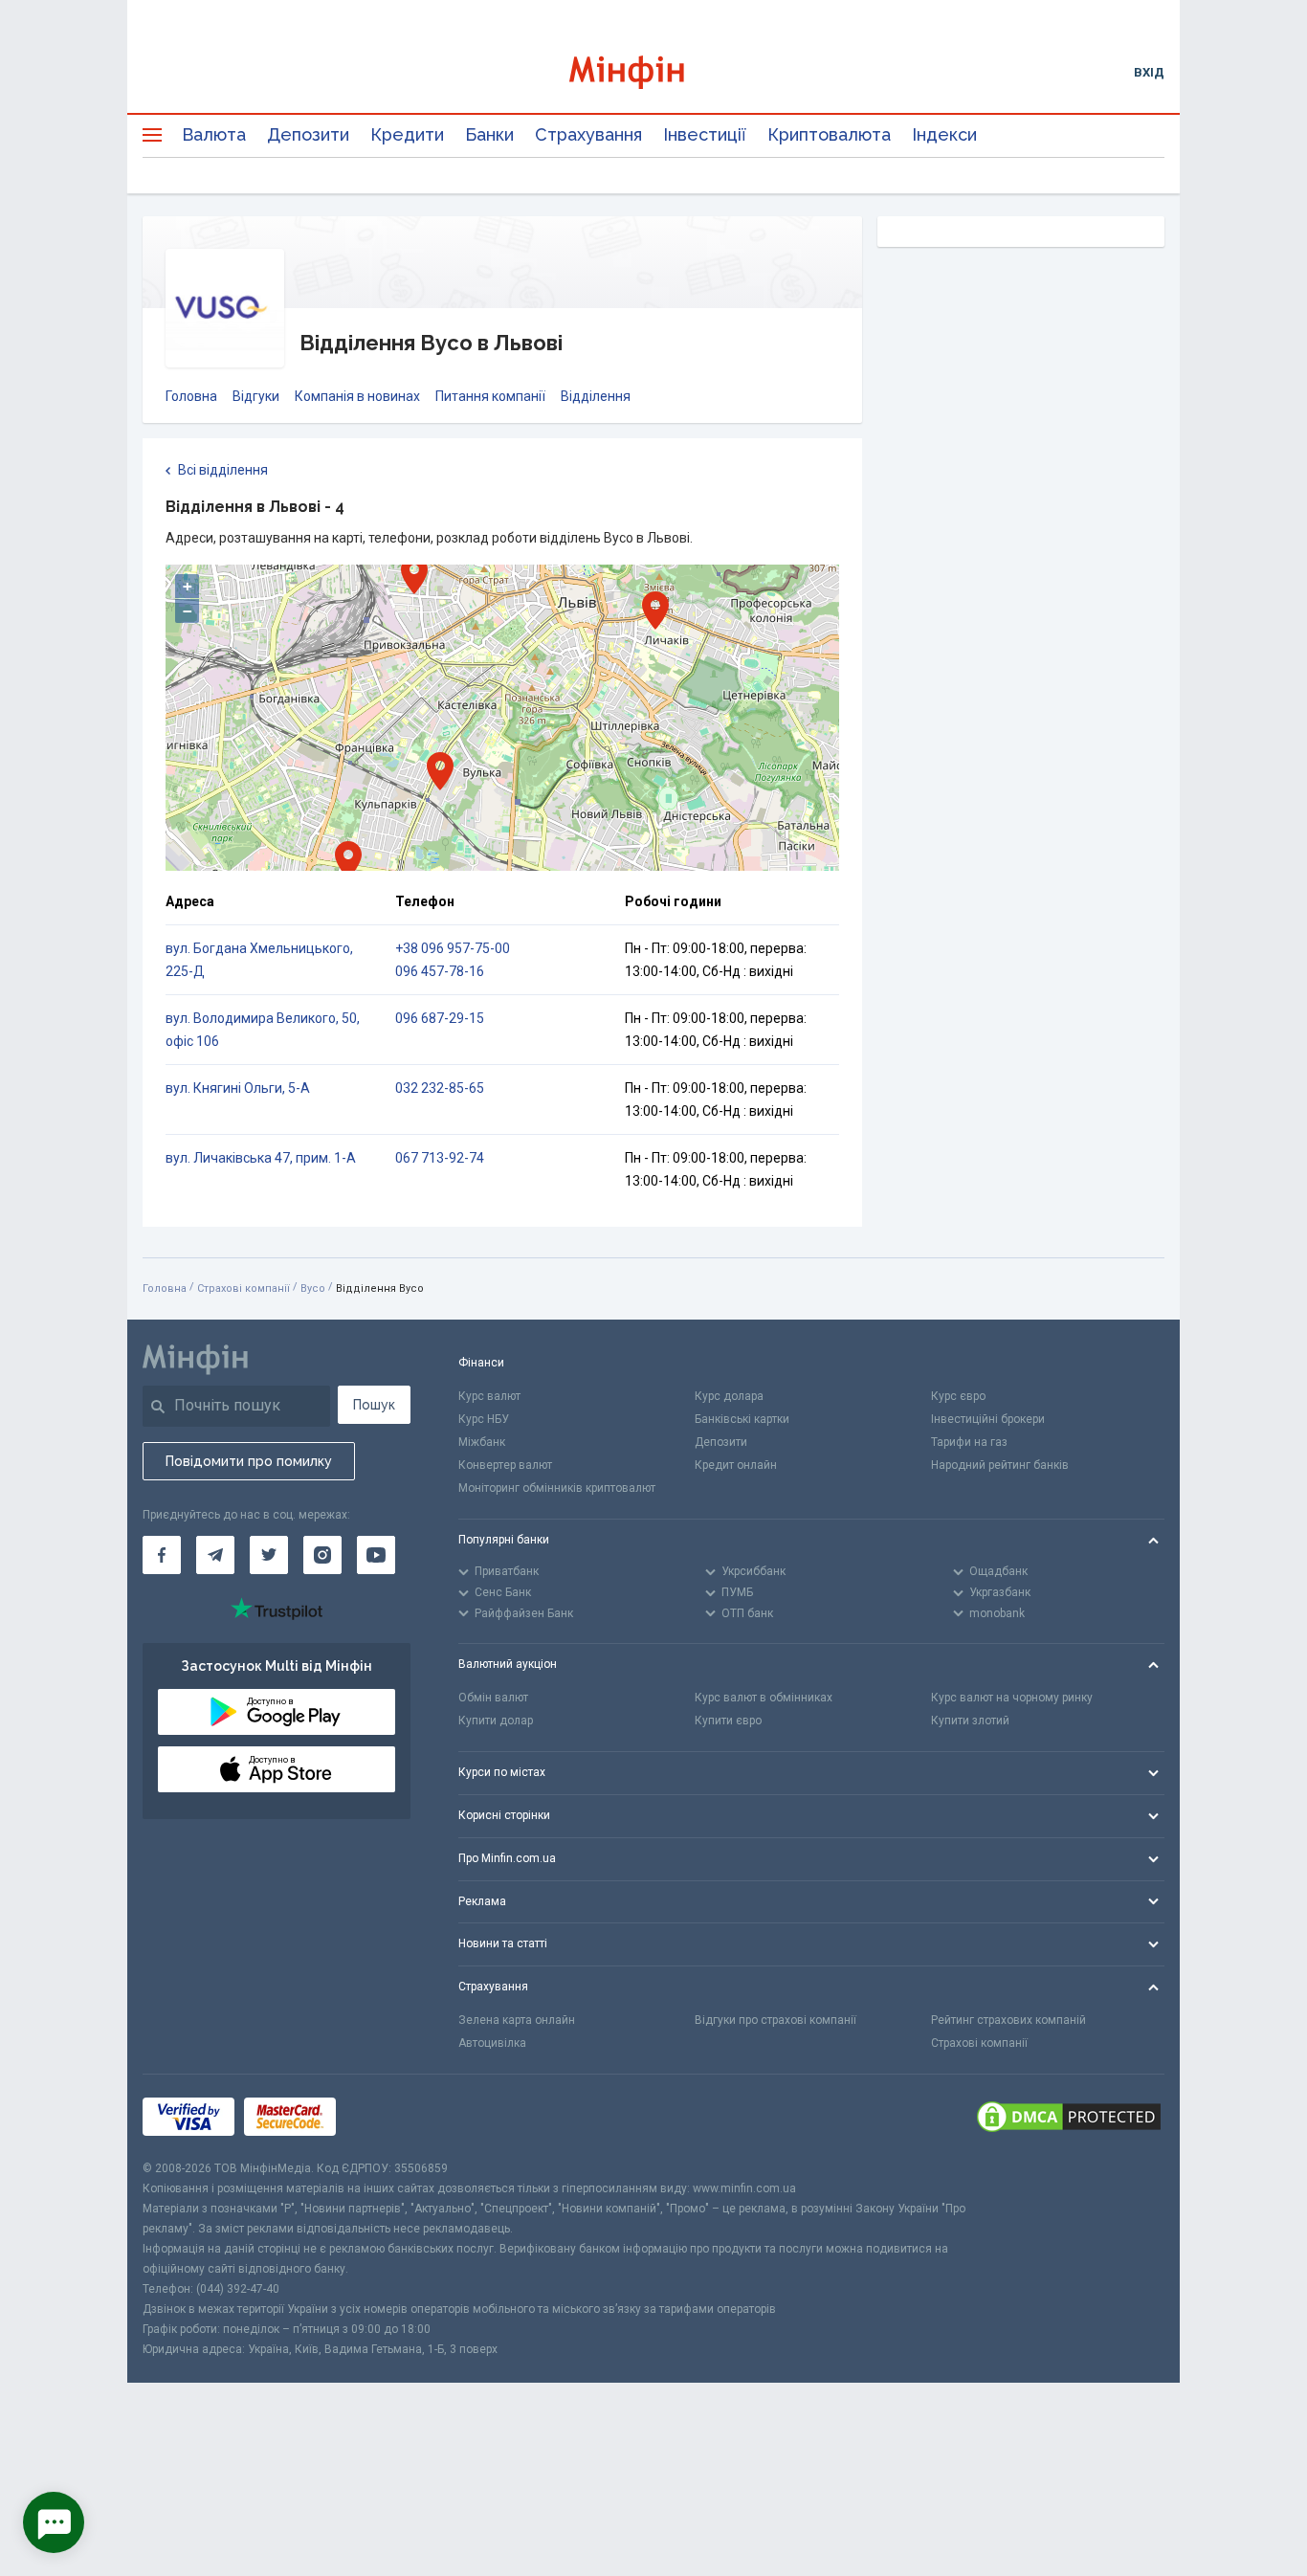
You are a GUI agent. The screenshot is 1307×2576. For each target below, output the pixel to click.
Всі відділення (223, 470)
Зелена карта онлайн (517, 2020)
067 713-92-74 (440, 1158)
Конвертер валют (505, 1465)
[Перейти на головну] (653, 72)
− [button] (188, 611)
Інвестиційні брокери (988, 1419)
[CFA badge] (388, 2116)
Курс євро (958, 1396)
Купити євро (728, 1721)
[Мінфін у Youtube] (376, 1555)
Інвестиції (705, 134)
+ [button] (188, 586)
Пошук (374, 1405)
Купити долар (496, 1721)
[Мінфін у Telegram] (215, 1555)
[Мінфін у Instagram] (322, 1555)
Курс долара (729, 1396)
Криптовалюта (829, 134)
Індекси (944, 134)
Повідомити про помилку (249, 1461)
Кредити (407, 134)
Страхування (588, 134)
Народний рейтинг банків (1000, 1465)
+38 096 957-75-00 (453, 948)
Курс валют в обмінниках (764, 1698)
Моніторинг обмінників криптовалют (557, 1488)
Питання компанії (490, 396)
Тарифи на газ (969, 1442)
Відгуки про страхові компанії (775, 2020)
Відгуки (256, 396)
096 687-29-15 (440, 1018)
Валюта (214, 134)
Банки (489, 134)
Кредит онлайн (736, 1465)
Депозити (308, 134)
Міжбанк (482, 1442)
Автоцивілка (492, 2043)
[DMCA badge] (1069, 2117)
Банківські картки (742, 1419)
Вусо (313, 1288)
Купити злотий (970, 1721)
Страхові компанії (244, 1288)
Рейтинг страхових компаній (1008, 2020)
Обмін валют (493, 1698)
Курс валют (489, 1396)
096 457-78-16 (440, 971)
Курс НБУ (484, 1419)
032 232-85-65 (440, 1088)
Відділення (596, 396)
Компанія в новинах (357, 396)
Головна (191, 396)
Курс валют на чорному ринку (1012, 1698)
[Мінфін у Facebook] (162, 1555)
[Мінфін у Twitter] (269, 1555)
